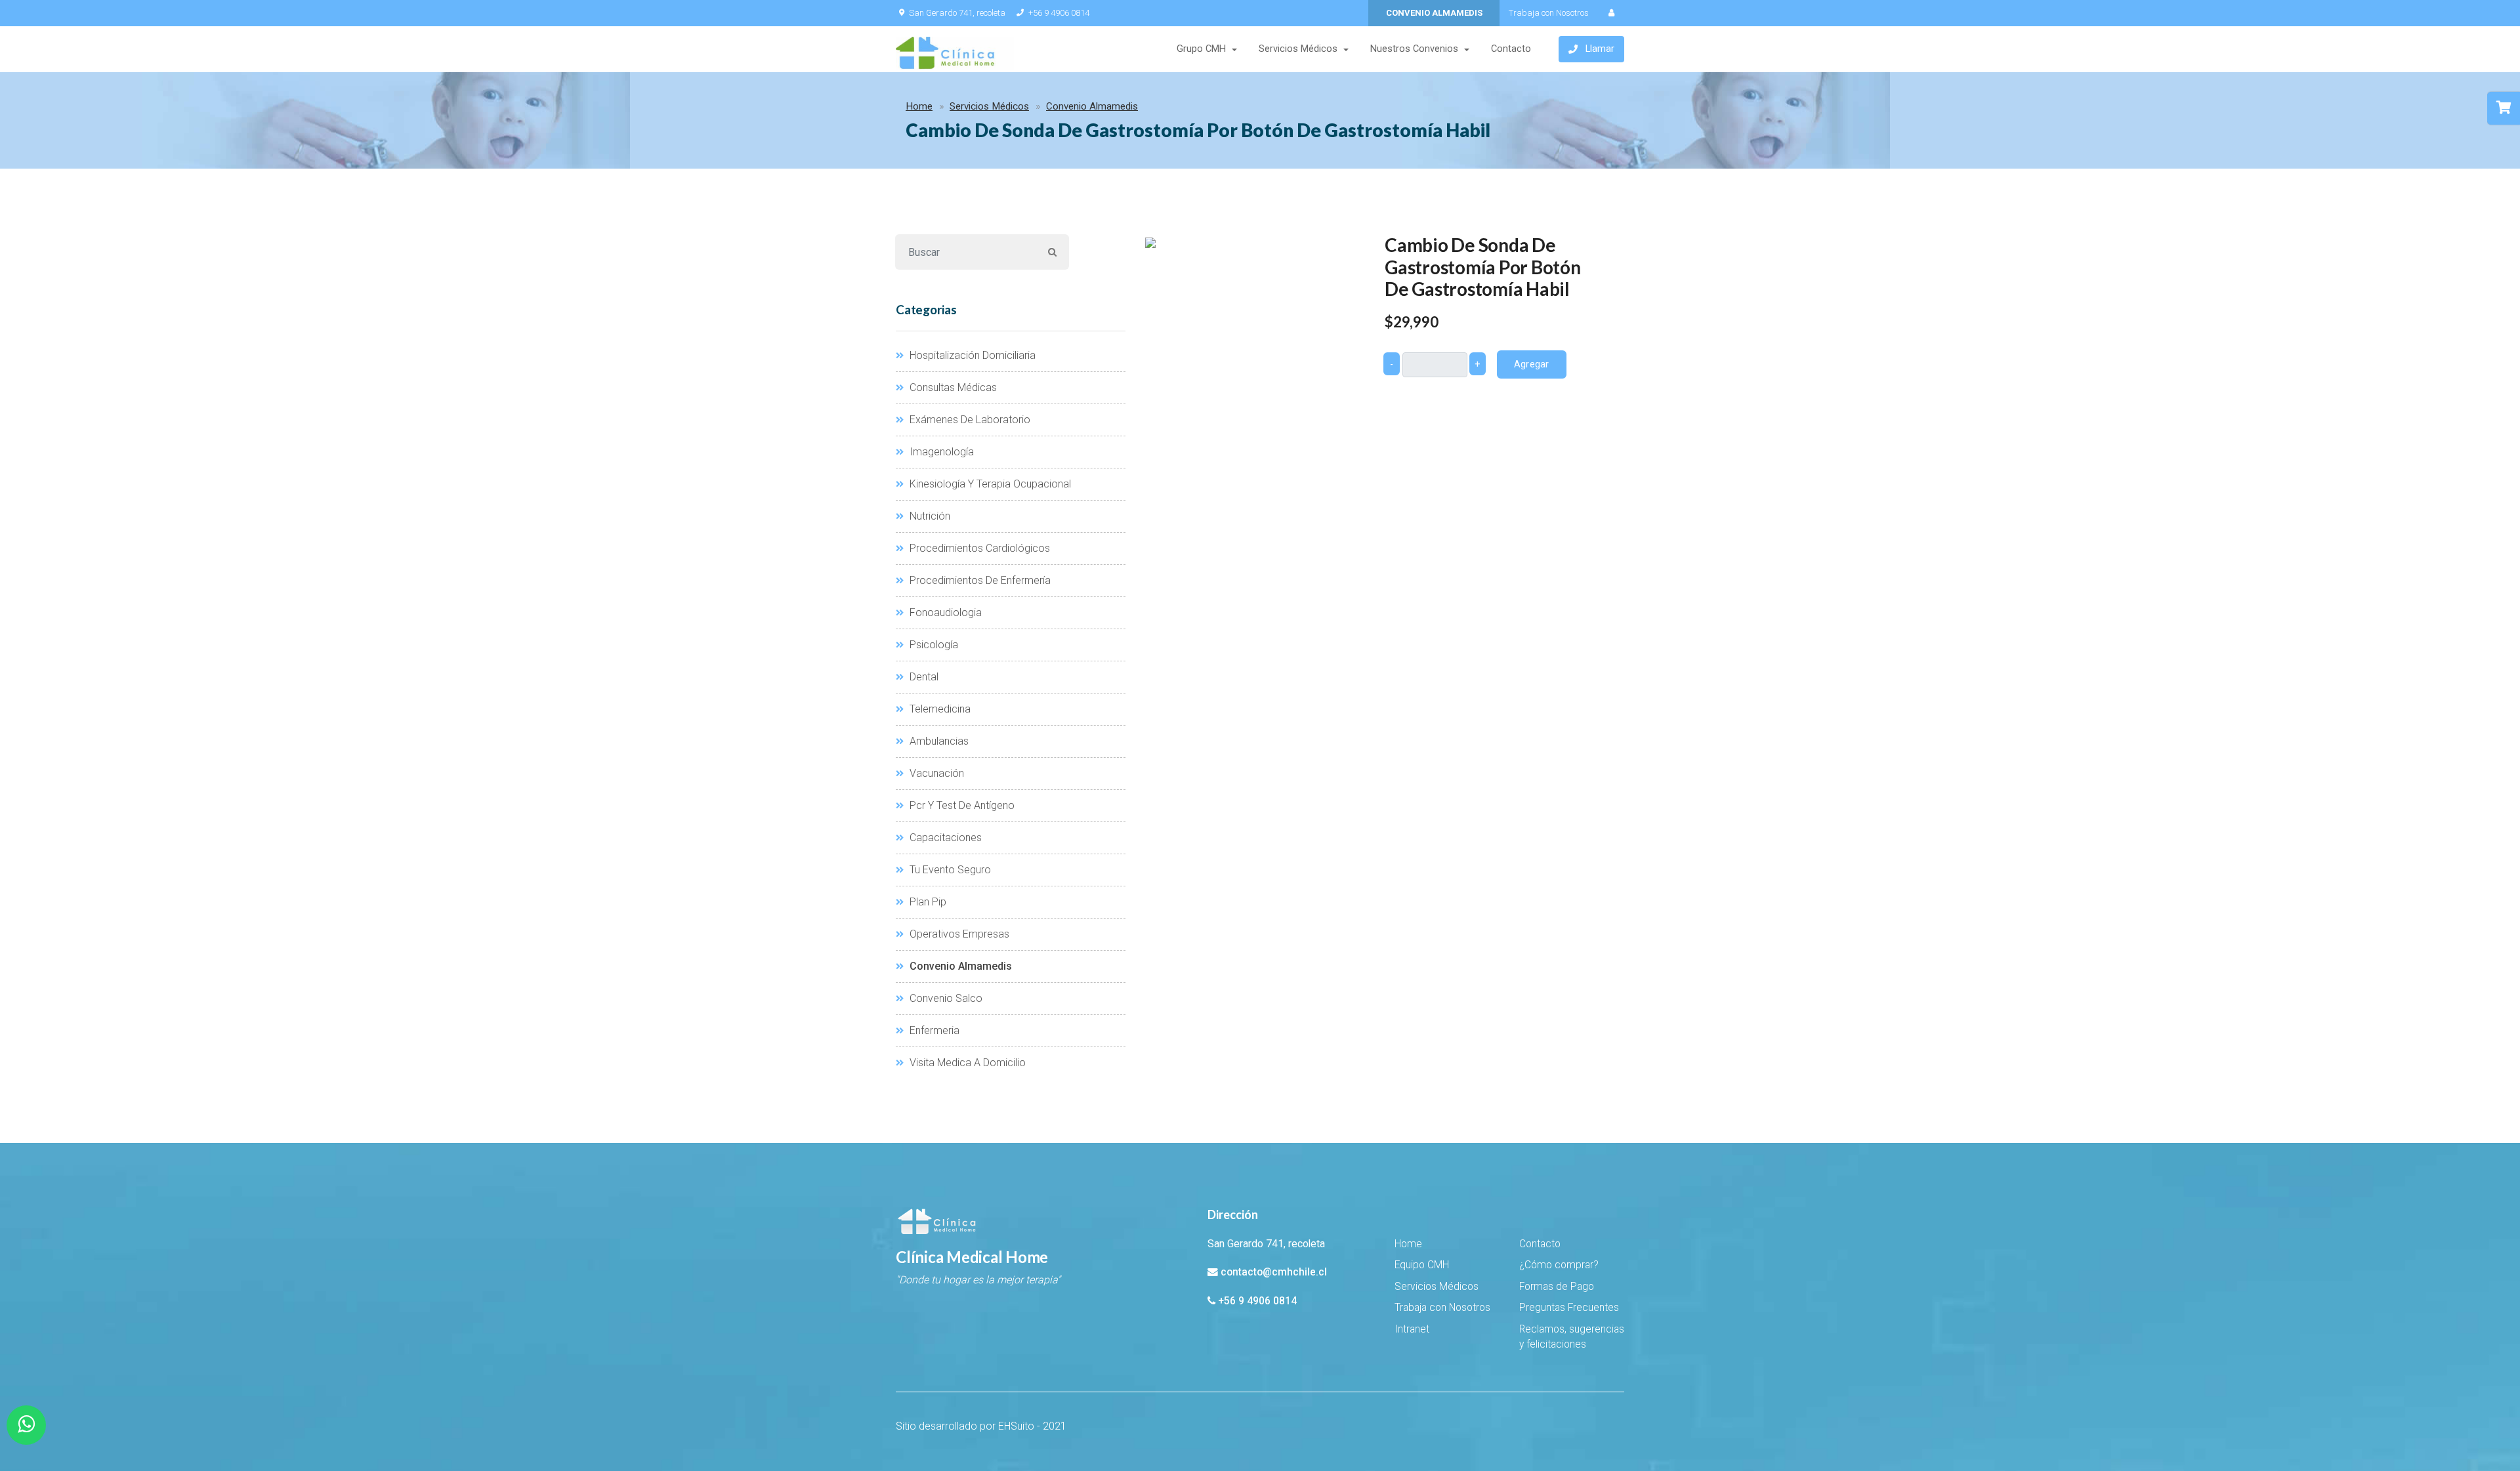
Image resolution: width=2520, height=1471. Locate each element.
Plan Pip (927, 902)
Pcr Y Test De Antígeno (961, 805)
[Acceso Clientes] (1611, 13)
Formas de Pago (1557, 1287)
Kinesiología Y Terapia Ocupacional (989, 484)
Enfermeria (933, 1030)
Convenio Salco (945, 998)
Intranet (1412, 1329)
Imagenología (940, 452)
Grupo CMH (1201, 49)
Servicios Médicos (1298, 49)
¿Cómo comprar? (1559, 1265)
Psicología (933, 645)
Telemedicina (939, 709)
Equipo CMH (1422, 1265)
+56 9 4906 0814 (1059, 13)
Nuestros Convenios (1414, 49)
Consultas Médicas (952, 387)
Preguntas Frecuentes (1569, 1308)
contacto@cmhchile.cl (1274, 1272)
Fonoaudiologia (944, 612)
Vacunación (935, 773)
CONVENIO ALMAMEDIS (1434, 13)
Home (919, 106)
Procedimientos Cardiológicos (978, 548)
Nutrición (929, 516)
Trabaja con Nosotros (1549, 13)
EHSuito (1016, 1426)
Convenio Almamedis (1092, 106)
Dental (923, 677)
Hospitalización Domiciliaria (971, 355)
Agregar (1532, 364)
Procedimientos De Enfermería (979, 580)
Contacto (1511, 49)
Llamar (1600, 49)
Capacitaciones (944, 838)
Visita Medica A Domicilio (966, 1063)
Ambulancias (938, 741)
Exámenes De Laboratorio (969, 420)
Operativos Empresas (958, 934)
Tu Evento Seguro (949, 870)
